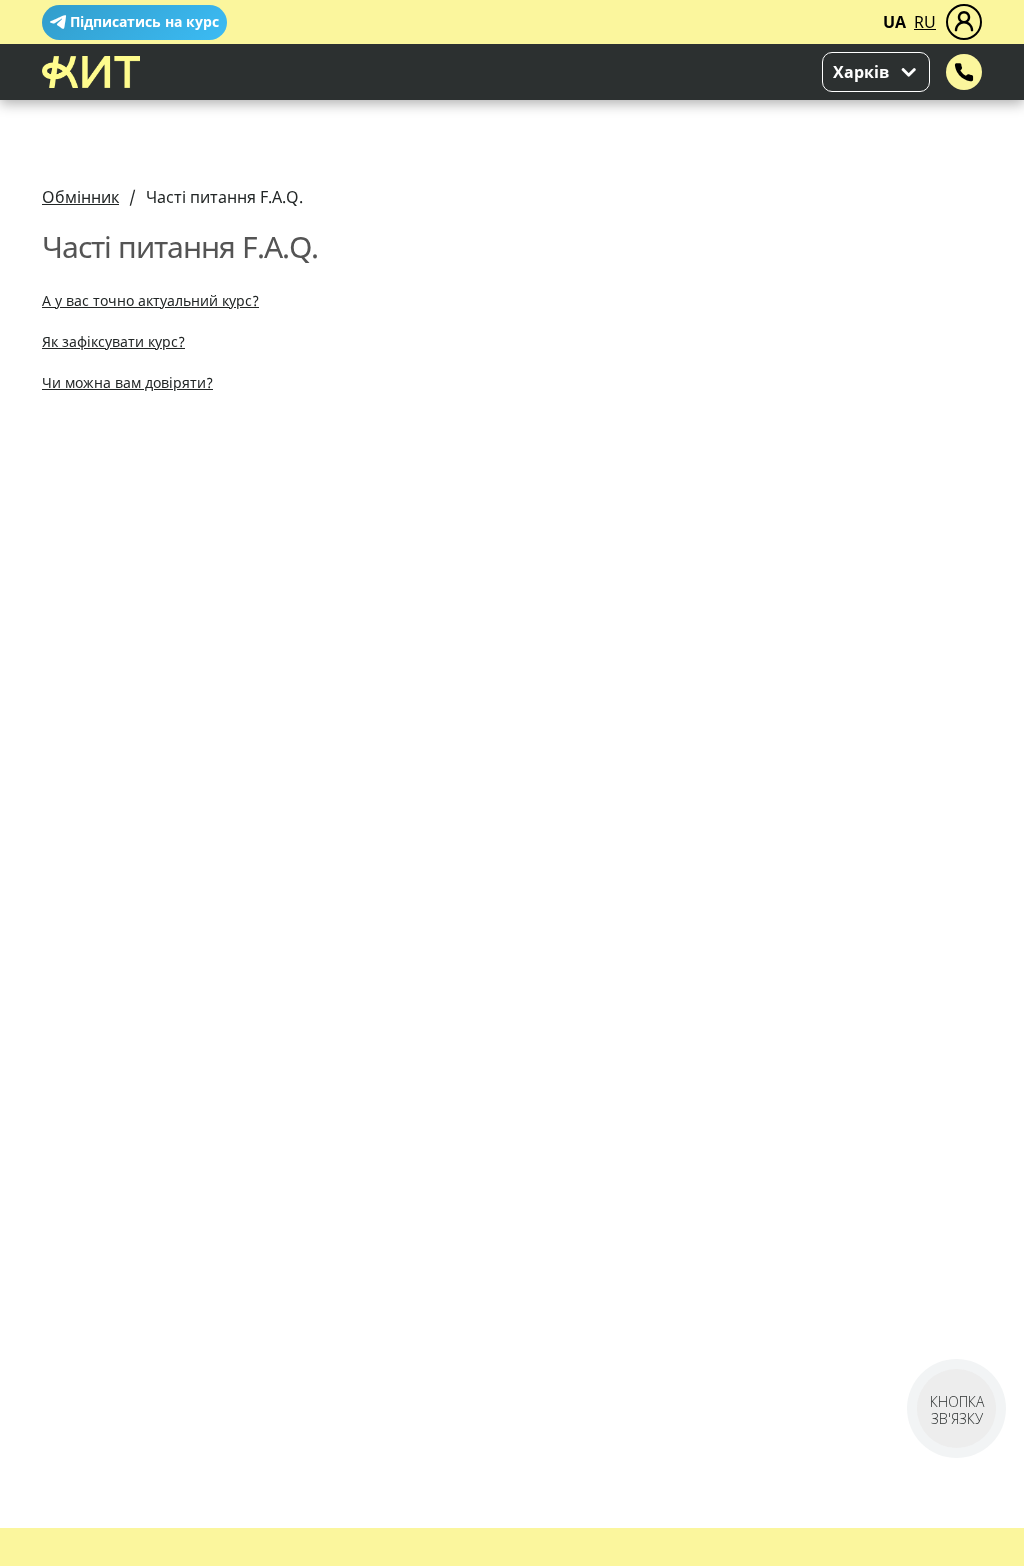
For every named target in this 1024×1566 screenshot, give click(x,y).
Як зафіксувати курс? (113, 341)
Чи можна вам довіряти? (127, 382)
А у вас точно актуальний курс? (150, 300)
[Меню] (964, 22)
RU (925, 22)
